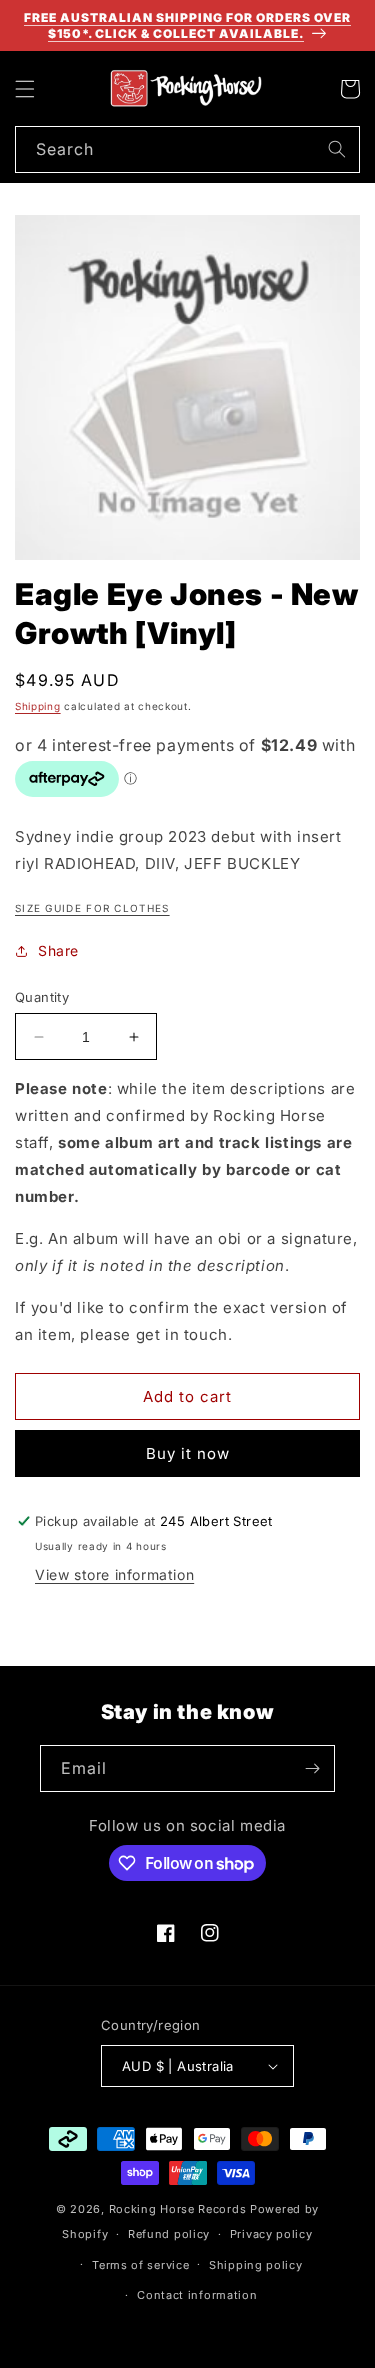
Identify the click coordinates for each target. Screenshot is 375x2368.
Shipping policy (256, 2265)
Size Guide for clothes (92, 908)
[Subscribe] (312, 1768)
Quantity (42, 997)
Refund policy (169, 2234)
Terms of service (140, 2265)
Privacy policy (271, 2234)
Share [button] (58, 950)
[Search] (337, 149)
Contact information (197, 2295)
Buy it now (188, 1453)
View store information (114, 1574)
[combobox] (187, 149)
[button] (25, 89)
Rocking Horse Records (178, 2209)
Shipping (38, 706)
